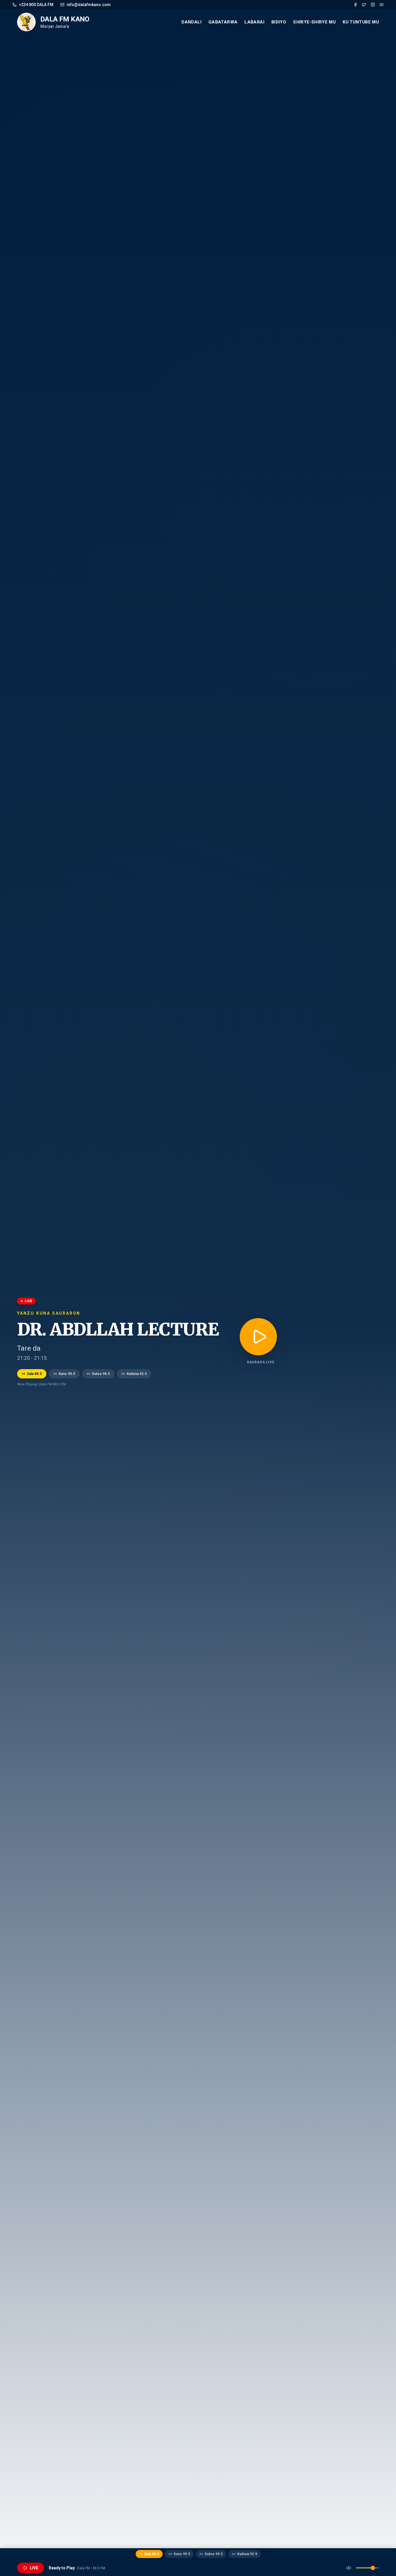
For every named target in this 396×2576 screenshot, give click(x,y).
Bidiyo (279, 22)
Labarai (254, 22)
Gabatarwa (223, 22)
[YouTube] (382, 5)
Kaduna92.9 (137, 1374)
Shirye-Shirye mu (314, 22)
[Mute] (349, 2568)
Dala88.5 (34, 1374)
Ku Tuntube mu (361, 22)
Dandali (191, 22)
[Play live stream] (258, 1337)
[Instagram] (373, 5)
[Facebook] (355, 5)
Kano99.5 (67, 1374)
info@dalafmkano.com (89, 5)
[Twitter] (364, 5)
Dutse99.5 (101, 1374)
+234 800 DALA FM (36, 5)
